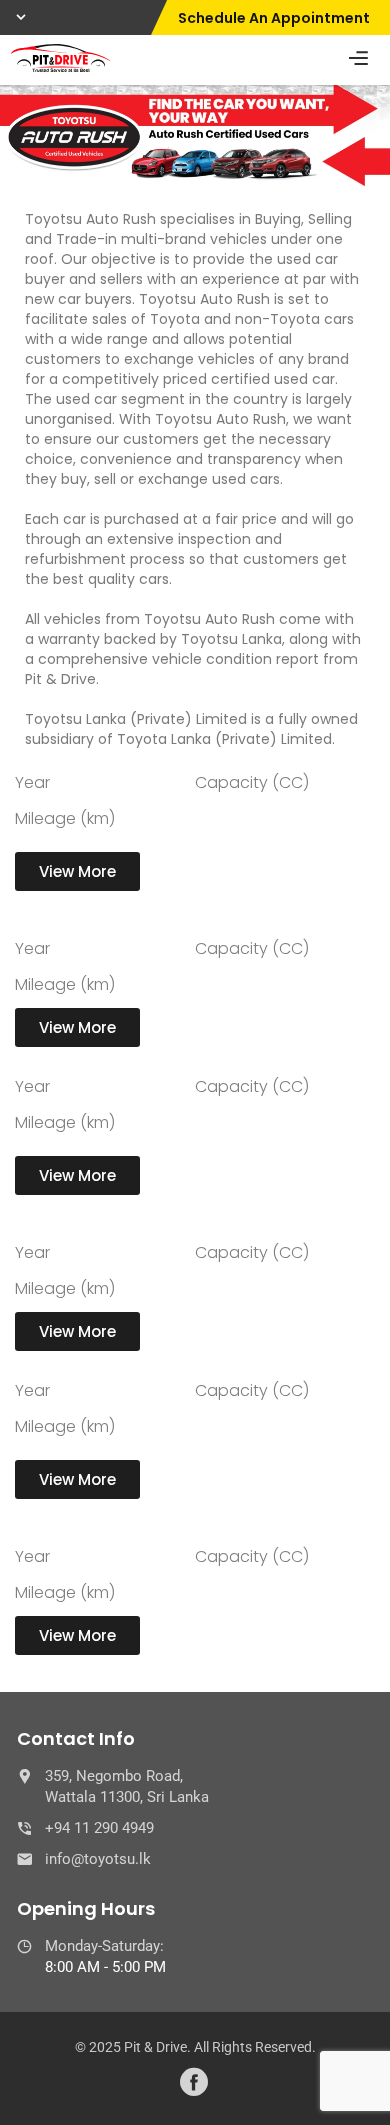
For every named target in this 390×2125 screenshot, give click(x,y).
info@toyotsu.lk (98, 1859)
